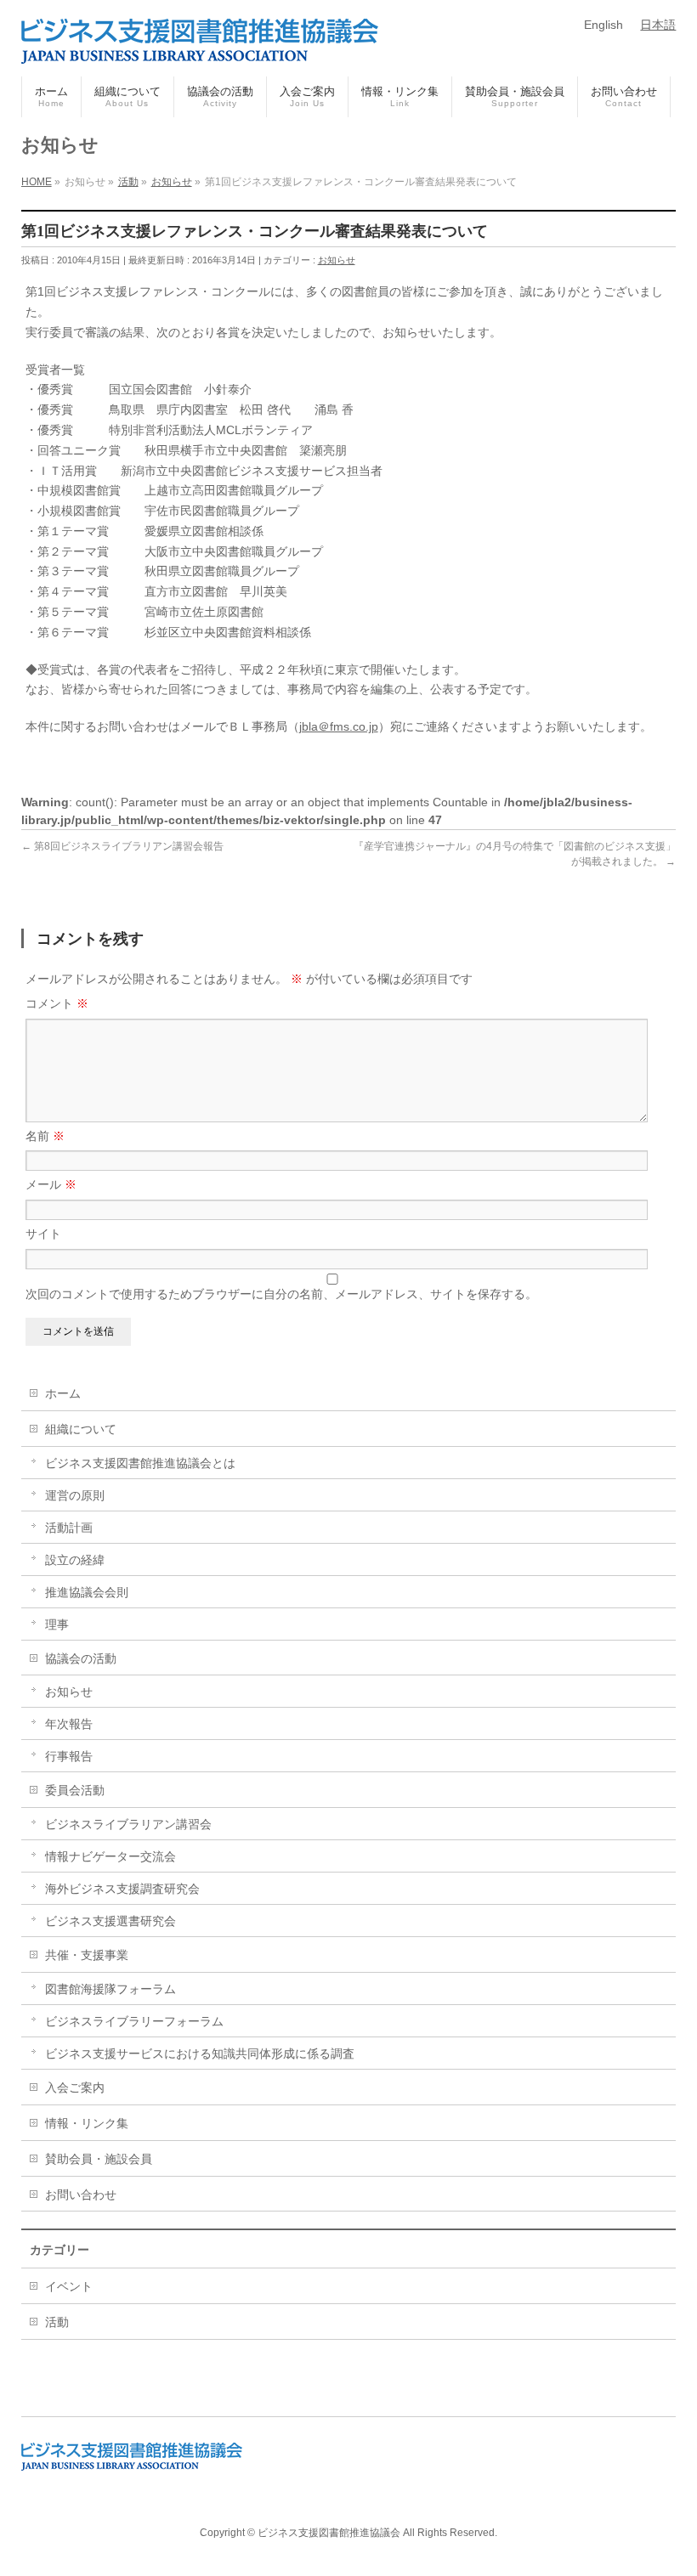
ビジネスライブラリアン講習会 (128, 1824)
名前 (45, 1136)
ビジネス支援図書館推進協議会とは (140, 1463)
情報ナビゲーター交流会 (110, 1856)
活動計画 (69, 1528)
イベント (69, 2286)
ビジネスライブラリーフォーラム (134, 2021)
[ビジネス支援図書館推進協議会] (200, 44)
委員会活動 (75, 1790)
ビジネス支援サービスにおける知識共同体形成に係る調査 (200, 2053)
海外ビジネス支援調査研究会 (122, 1889)
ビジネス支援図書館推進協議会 (329, 2533)
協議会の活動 (81, 1658)
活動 (57, 2322)
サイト (43, 1234)
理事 (57, 1624)
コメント (57, 1003)
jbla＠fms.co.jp (339, 726)
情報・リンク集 (87, 2123)
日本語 (658, 25)
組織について (81, 1429)
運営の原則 (75, 1495)
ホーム (63, 1393)
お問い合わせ (81, 2195)
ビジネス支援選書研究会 (110, 1921)
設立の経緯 (75, 1560)
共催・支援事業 (87, 1955)
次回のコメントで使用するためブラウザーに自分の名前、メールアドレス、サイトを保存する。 (281, 1294)
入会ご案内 (75, 2087)
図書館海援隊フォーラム (110, 1989)
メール (51, 1184)
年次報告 (69, 1724)
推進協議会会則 (87, 1592)
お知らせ (337, 260)
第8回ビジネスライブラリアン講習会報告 (122, 846)
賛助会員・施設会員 (99, 2159)
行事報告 (69, 1756)
